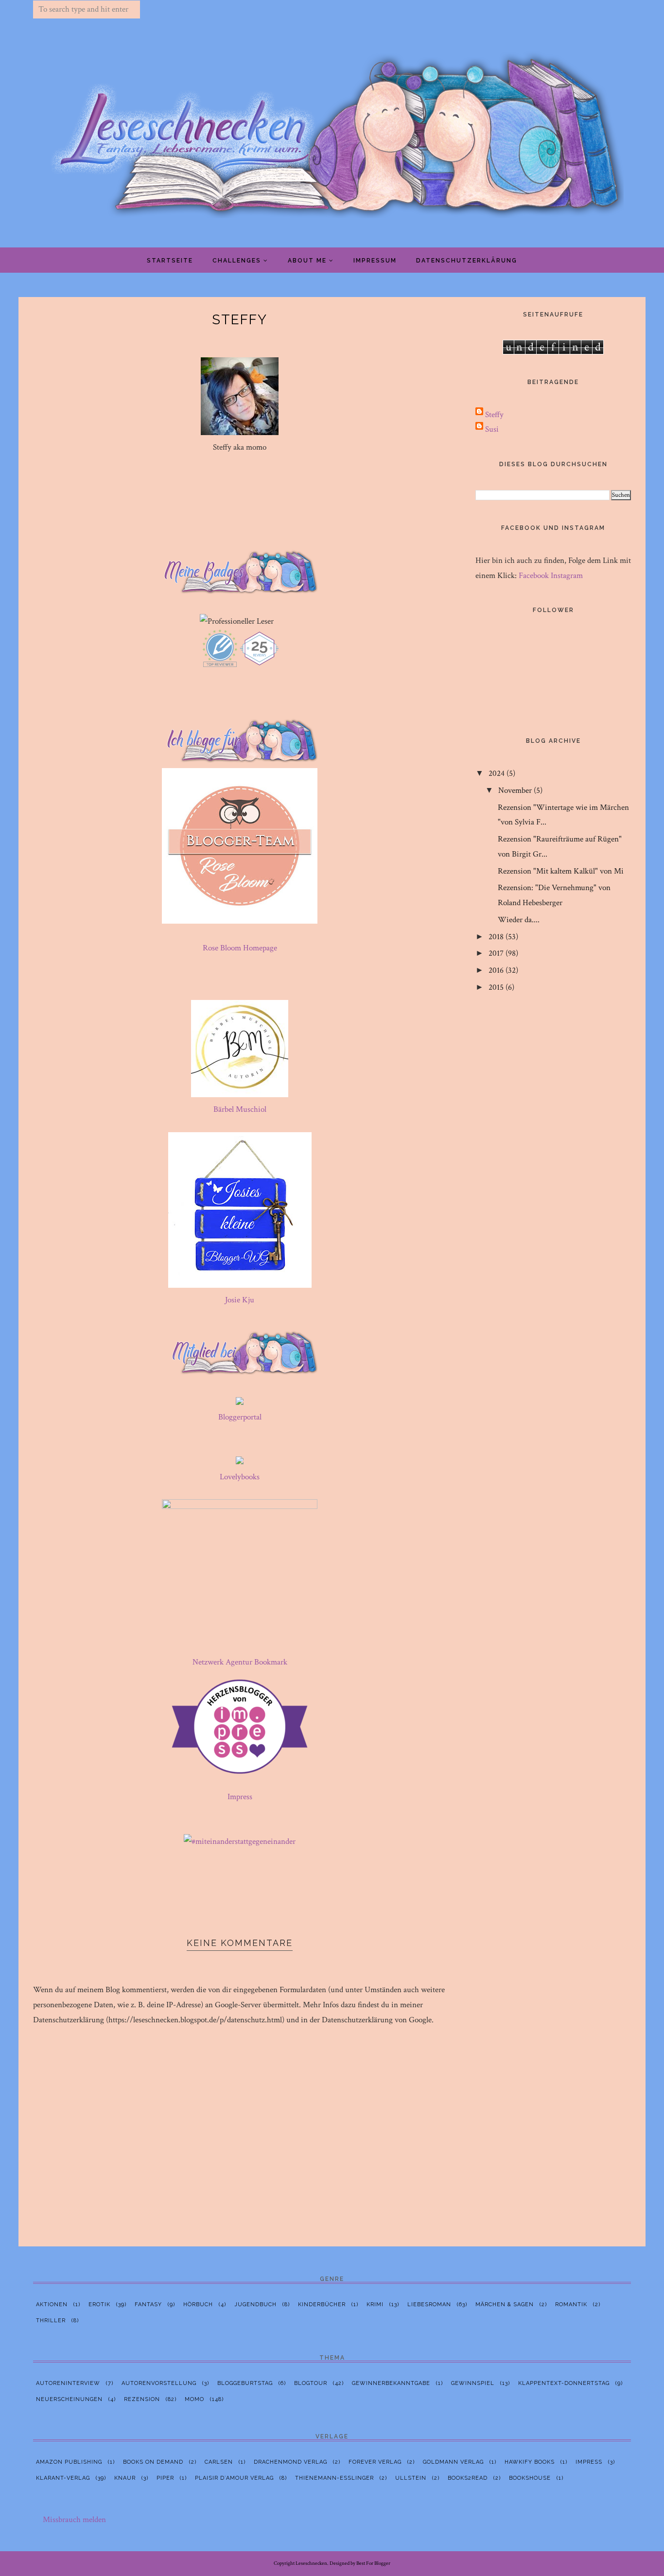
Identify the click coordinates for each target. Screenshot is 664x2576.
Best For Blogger (373, 2563)
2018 (496, 937)
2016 (496, 970)
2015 (496, 987)
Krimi (375, 2304)
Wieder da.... (519, 920)
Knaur (125, 2478)
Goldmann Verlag (453, 2462)
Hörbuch (198, 2304)
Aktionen (52, 2304)
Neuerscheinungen (69, 2399)
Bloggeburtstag (245, 2383)
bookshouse (530, 2478)
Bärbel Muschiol (240, 1109)
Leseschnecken (311, 2563)
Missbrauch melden (74, 2520)
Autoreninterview (68, 2383)
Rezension (142, 2399)
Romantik (571, 2304)
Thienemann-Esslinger (334, 2478)
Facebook (534, 576)
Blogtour (311, 2383)
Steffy (494, 415)
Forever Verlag (375, 2462)
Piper (165, 2478)
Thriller (51, 2321)
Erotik (99, 2304)
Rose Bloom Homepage (240, 948)
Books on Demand (153, 2462)
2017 (496, 953)
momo (194, 2399)
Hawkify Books (530, 2462)
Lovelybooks (240, 1477)
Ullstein (411, 2478)
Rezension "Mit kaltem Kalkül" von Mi (561, 871)
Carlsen (219, 2462)
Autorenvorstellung (159, 2383)
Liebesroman (429, 2304)
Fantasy (148, 2304)
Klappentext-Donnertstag (564, 2383)
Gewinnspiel (473, 2383)
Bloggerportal (240, 1417)
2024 (497, 773)
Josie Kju (240, 1300)
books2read (468, 2478)
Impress (240, 1797)
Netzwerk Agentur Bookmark (240, 1662)
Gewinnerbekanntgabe (391, 2383)
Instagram (567, 576)
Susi (492, 429)
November (515, 790)
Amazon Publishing (69, 2462)
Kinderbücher (322, 2304)
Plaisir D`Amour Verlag (234, 2478)
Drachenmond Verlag (290, 2462)
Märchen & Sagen (505, 2304)
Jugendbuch (255, 2304)
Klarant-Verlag (63, 2478)
